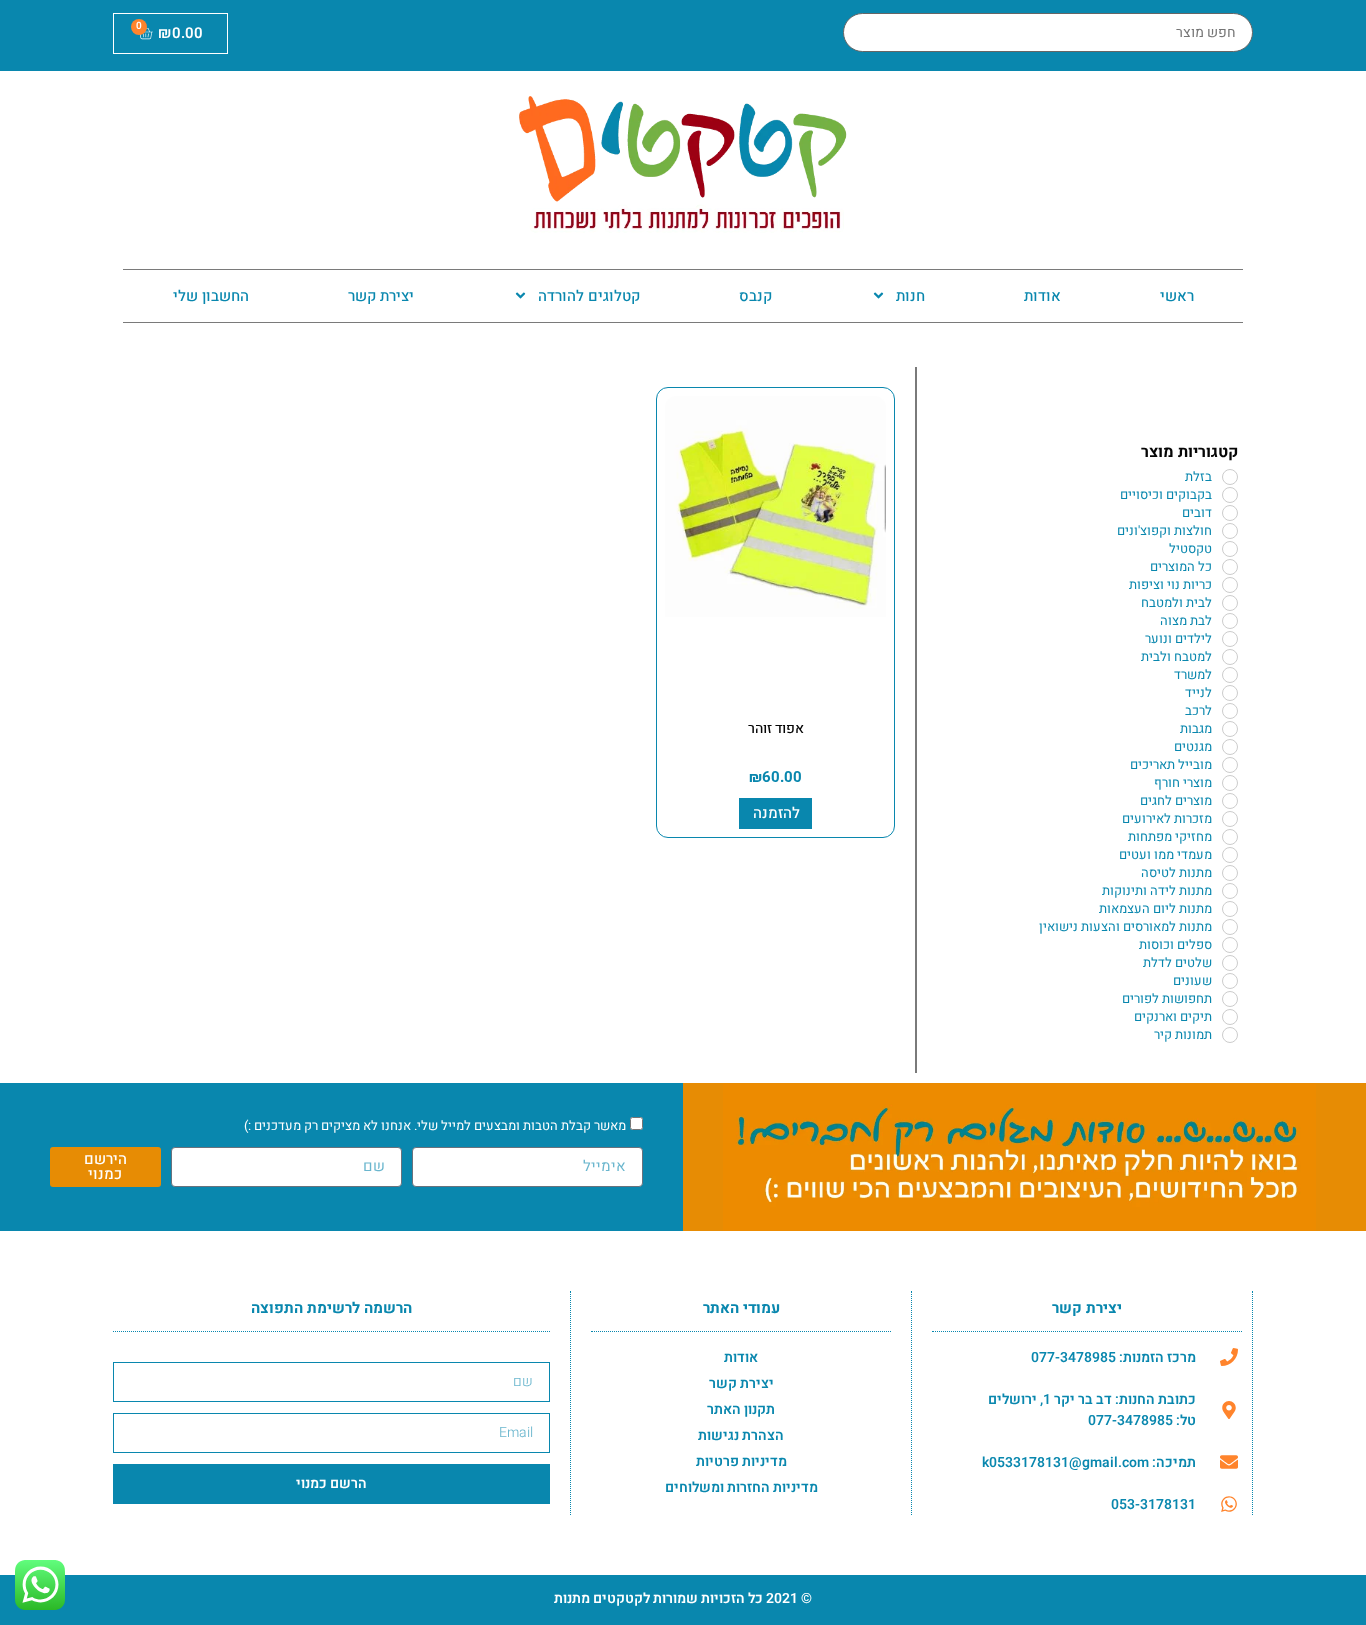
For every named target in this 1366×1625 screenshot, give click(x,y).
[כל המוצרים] (1230, 567)
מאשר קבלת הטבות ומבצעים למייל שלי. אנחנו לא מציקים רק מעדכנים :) (435, 1125)
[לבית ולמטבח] (1230, 603)
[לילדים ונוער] (1230, 639)
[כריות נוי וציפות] (1230, 585)
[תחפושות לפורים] (1230, 999)
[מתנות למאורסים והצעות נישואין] (1230, 927)
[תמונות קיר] (1230, 1035)
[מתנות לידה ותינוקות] (1230, 891)
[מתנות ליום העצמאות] (1230, 909)
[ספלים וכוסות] (1230, 945)
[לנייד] (1230, 693)
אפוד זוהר (776, 728)
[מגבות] (1230, 729)
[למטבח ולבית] (1230, 657)
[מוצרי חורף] (1230, 783)
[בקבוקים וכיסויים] (1230, 495)
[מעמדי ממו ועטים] (1230, 855)
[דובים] (1230, 513)
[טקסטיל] (1230, 549)
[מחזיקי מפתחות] (1230, 837)
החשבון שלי (211, 296)
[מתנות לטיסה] (1230, 873)
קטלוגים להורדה (589, 296)
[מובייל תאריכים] (1230, 765)
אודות (1042, 296)
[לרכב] (1230, 711)
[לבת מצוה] (1230, 621)
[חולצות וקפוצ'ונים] (1230, 531)
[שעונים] (1230, 981)
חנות (910, 296)
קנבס (755, 296)
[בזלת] (1230, 477)
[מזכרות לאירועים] (1230, 819)
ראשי (1177, 296)
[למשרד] (1230, 675)
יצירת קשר (381, 296)
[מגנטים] (1230, 747)
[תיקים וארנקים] (1230, 1017)
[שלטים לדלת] (1230, 963)
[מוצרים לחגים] (1230, 801)
